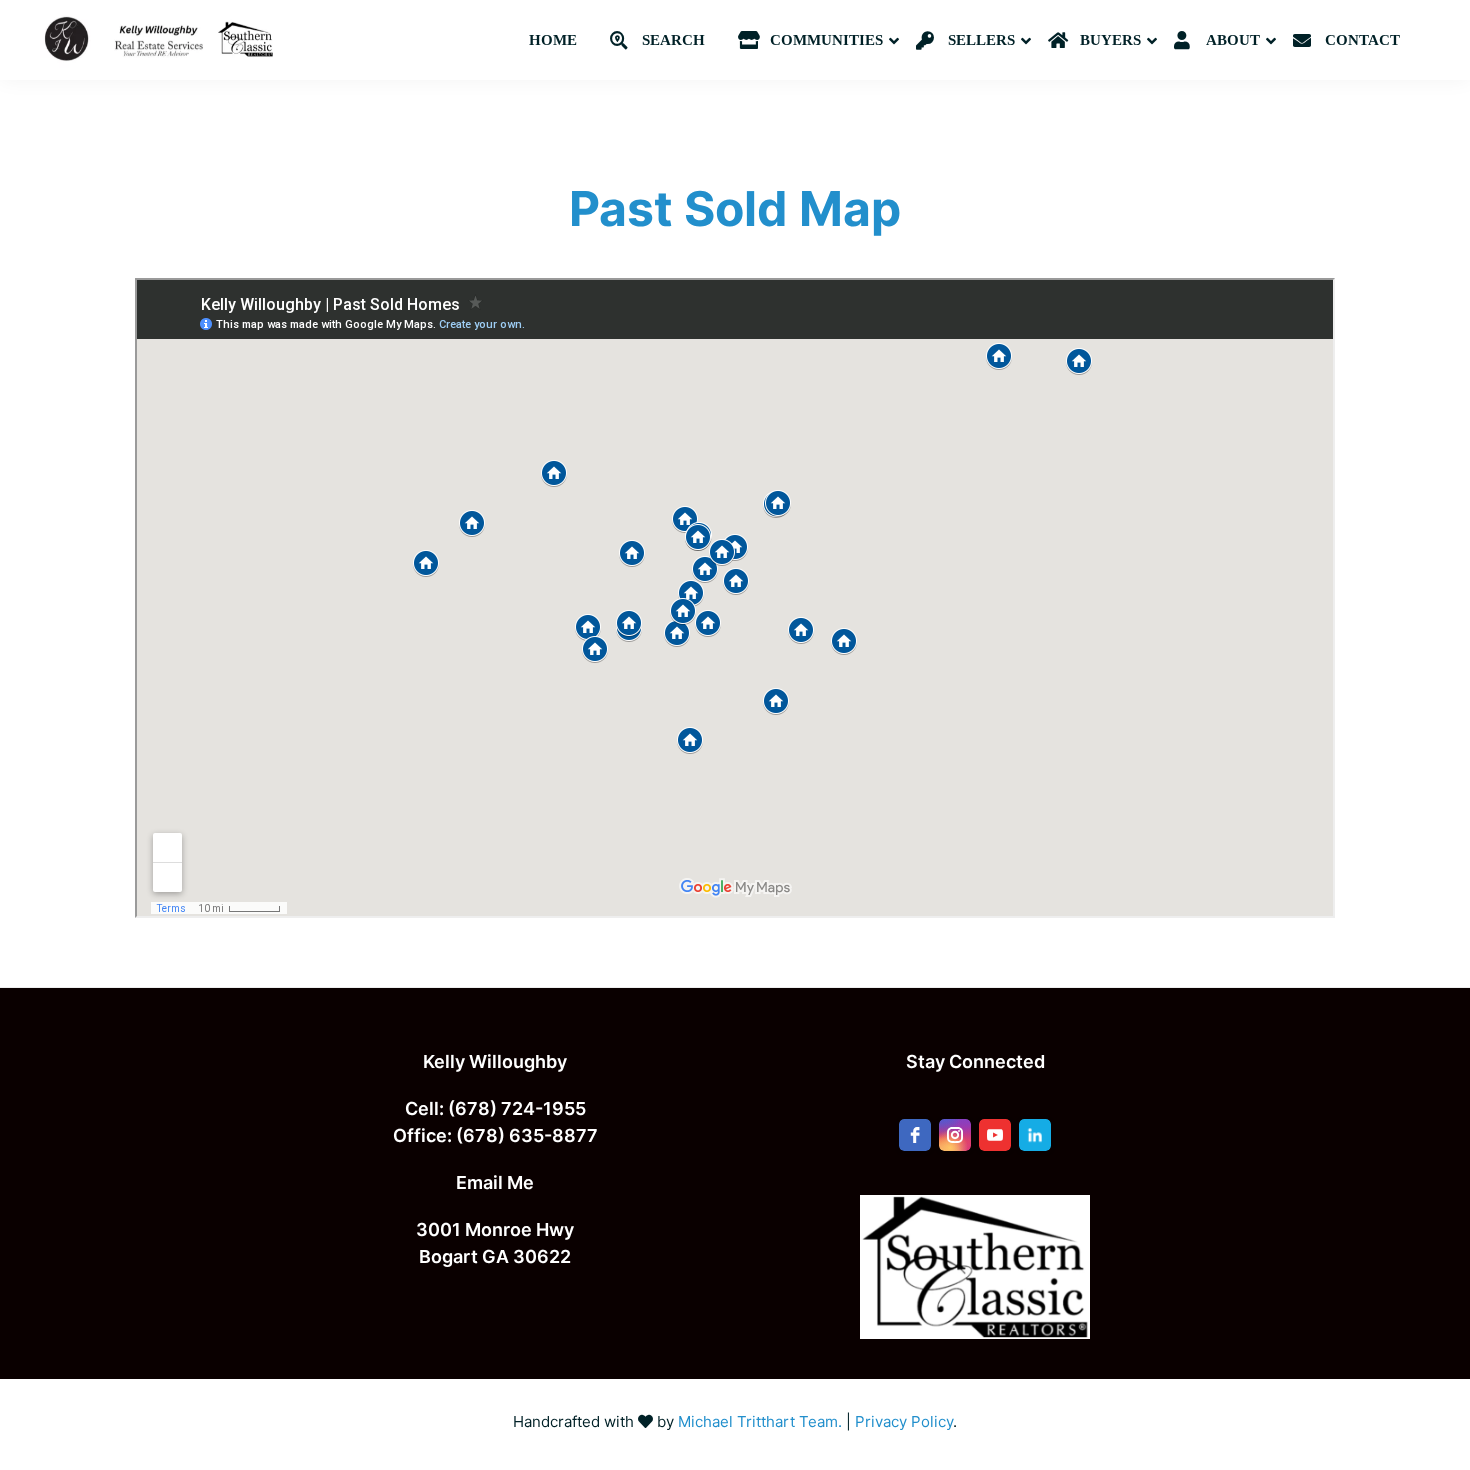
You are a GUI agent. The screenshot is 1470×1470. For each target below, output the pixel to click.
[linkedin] (1035, 1135)
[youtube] (995, 1135)
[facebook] (915, 1135)
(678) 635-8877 (527, 1135)
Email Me (495, 1182)
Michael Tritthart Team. (760, 1421)
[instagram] (955, 1135)
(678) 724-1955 (517, 1108)
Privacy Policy (904, 1421)
